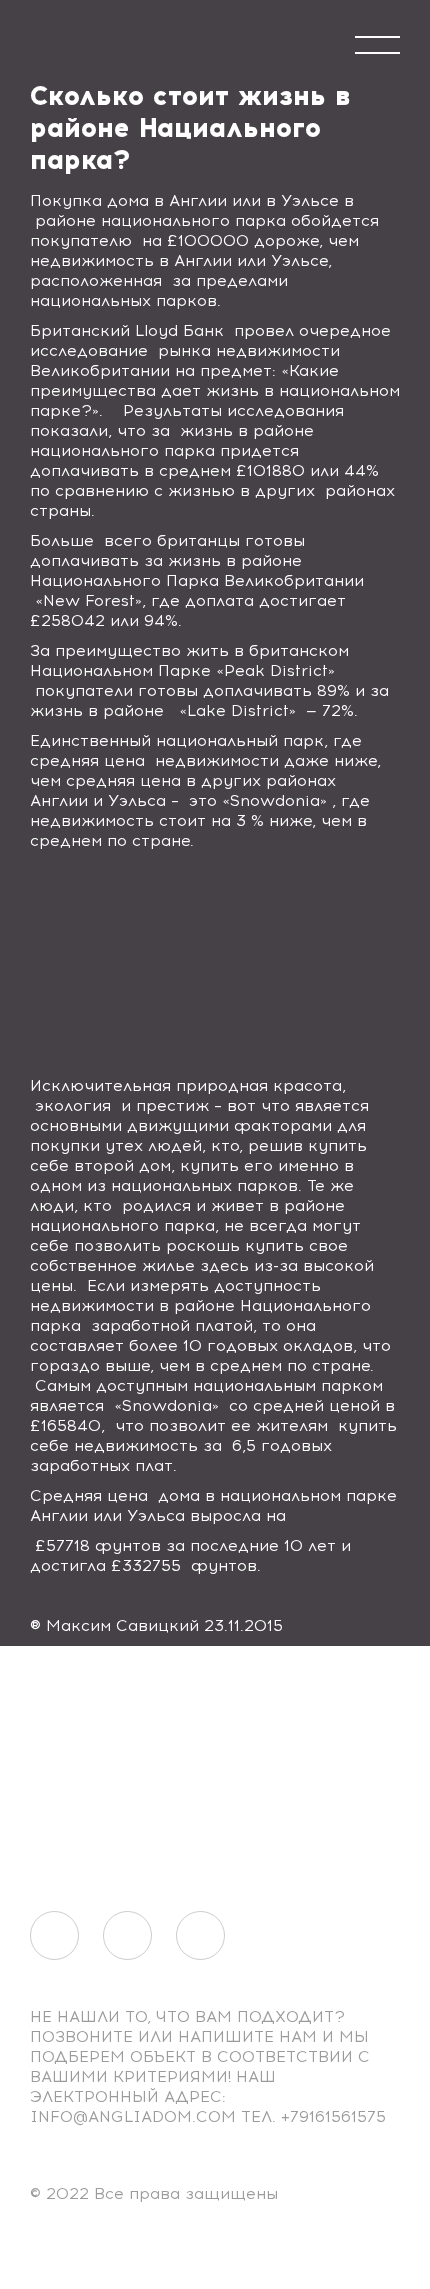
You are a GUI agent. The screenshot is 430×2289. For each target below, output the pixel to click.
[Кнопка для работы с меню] (377, 45)
